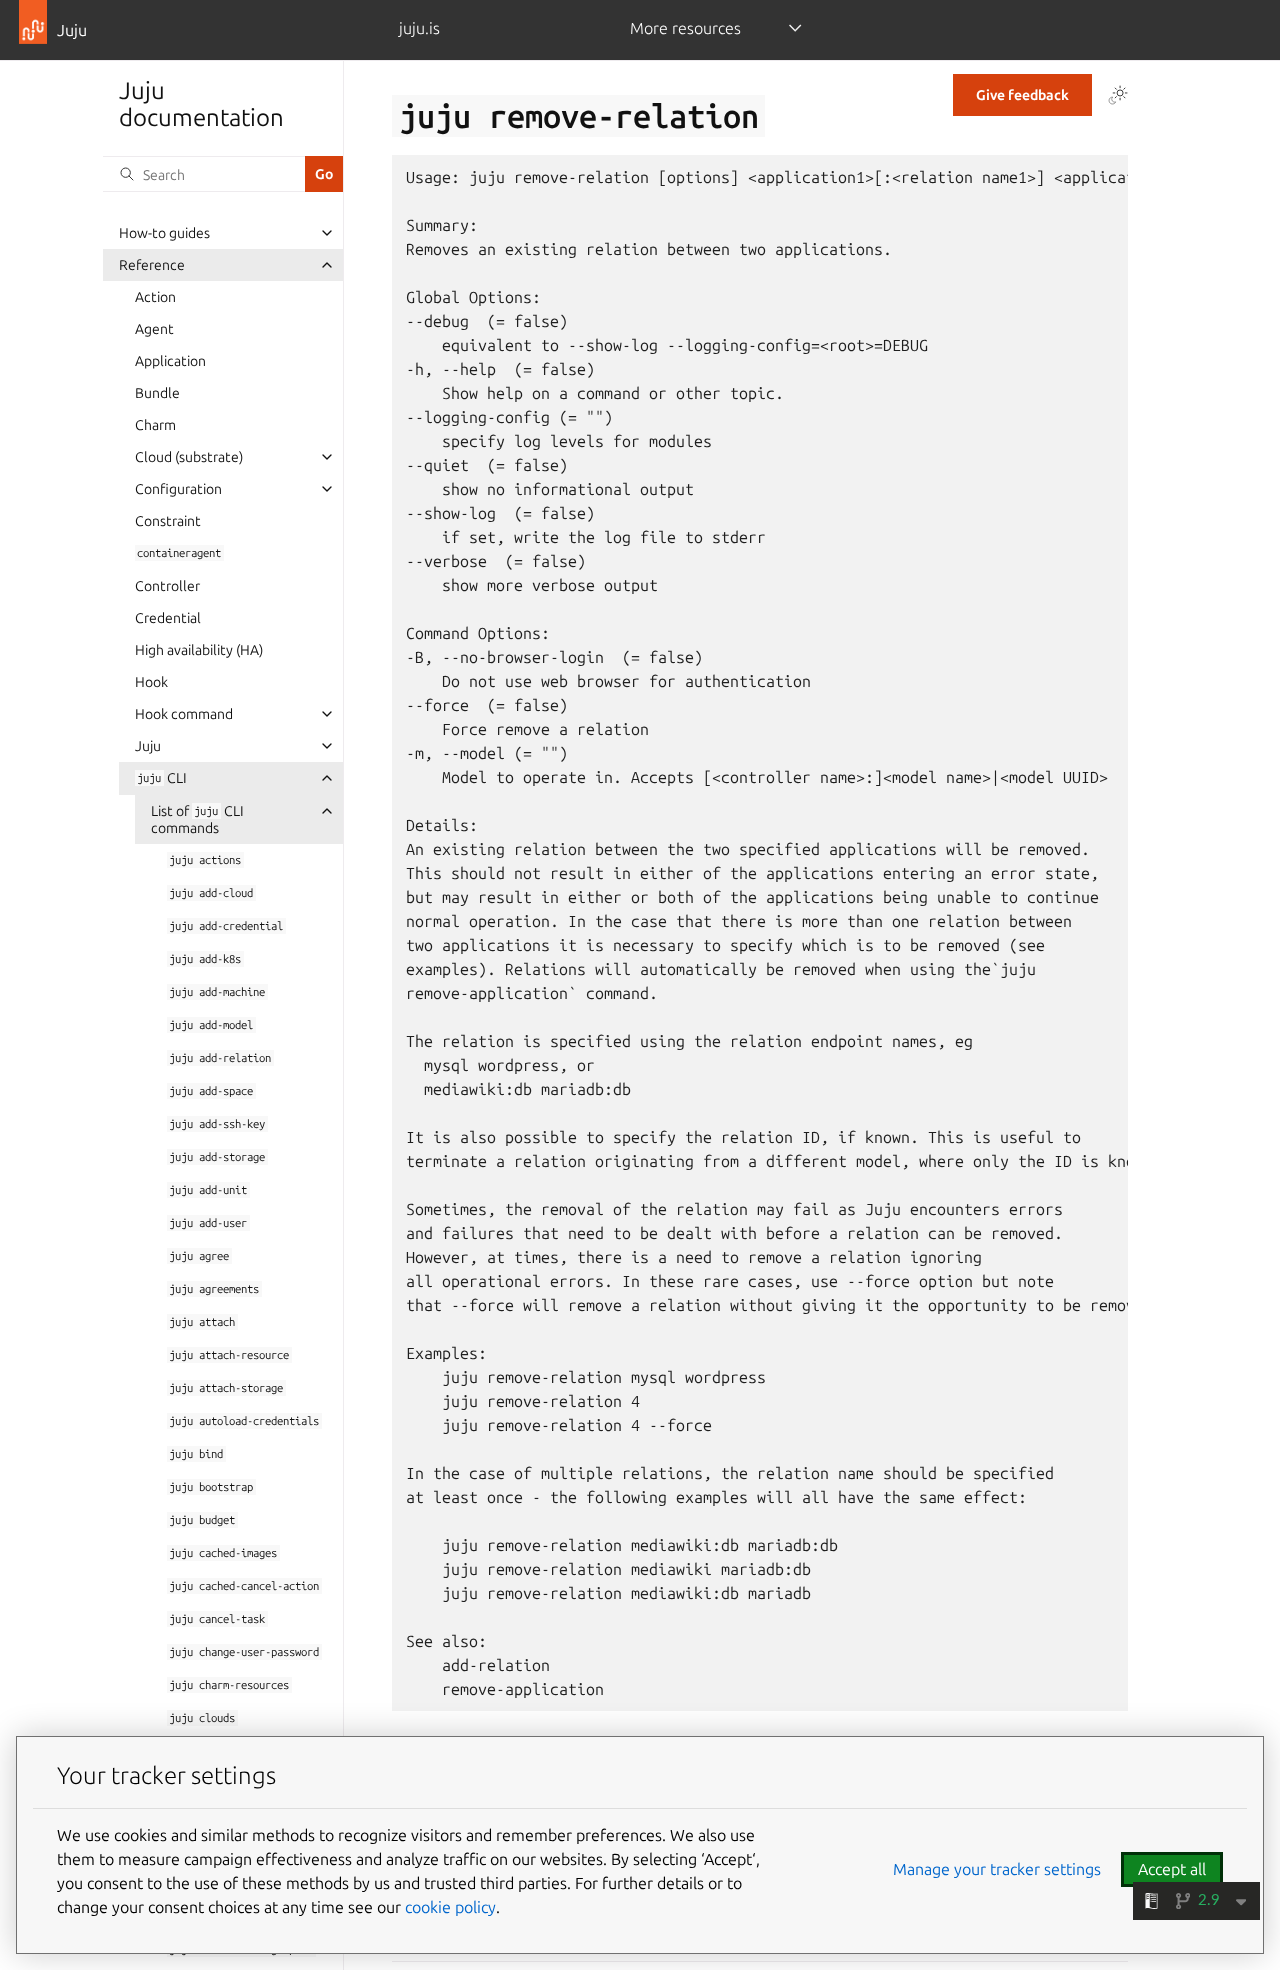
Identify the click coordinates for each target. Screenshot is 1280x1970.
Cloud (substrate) (189, 457)
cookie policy (450, 1907)
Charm (155, 425)
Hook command (184, 714)
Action (155, 297)
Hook (151, 682)
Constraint (168, 521)
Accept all (1172, 1869)
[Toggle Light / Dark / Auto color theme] (1118, 95)
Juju (148, 746)
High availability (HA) (199, 650)
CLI (161, 778)
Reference (152, 265)
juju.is (419, 28)
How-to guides (164, 233)
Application (170, 361)
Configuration (178, 489)
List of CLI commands (197, 819)
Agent (154, 329)
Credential (168, 618)
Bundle (157, 393)
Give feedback (1022, 95)
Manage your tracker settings (997, 1869)
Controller (167, 586)
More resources (685, 28)
